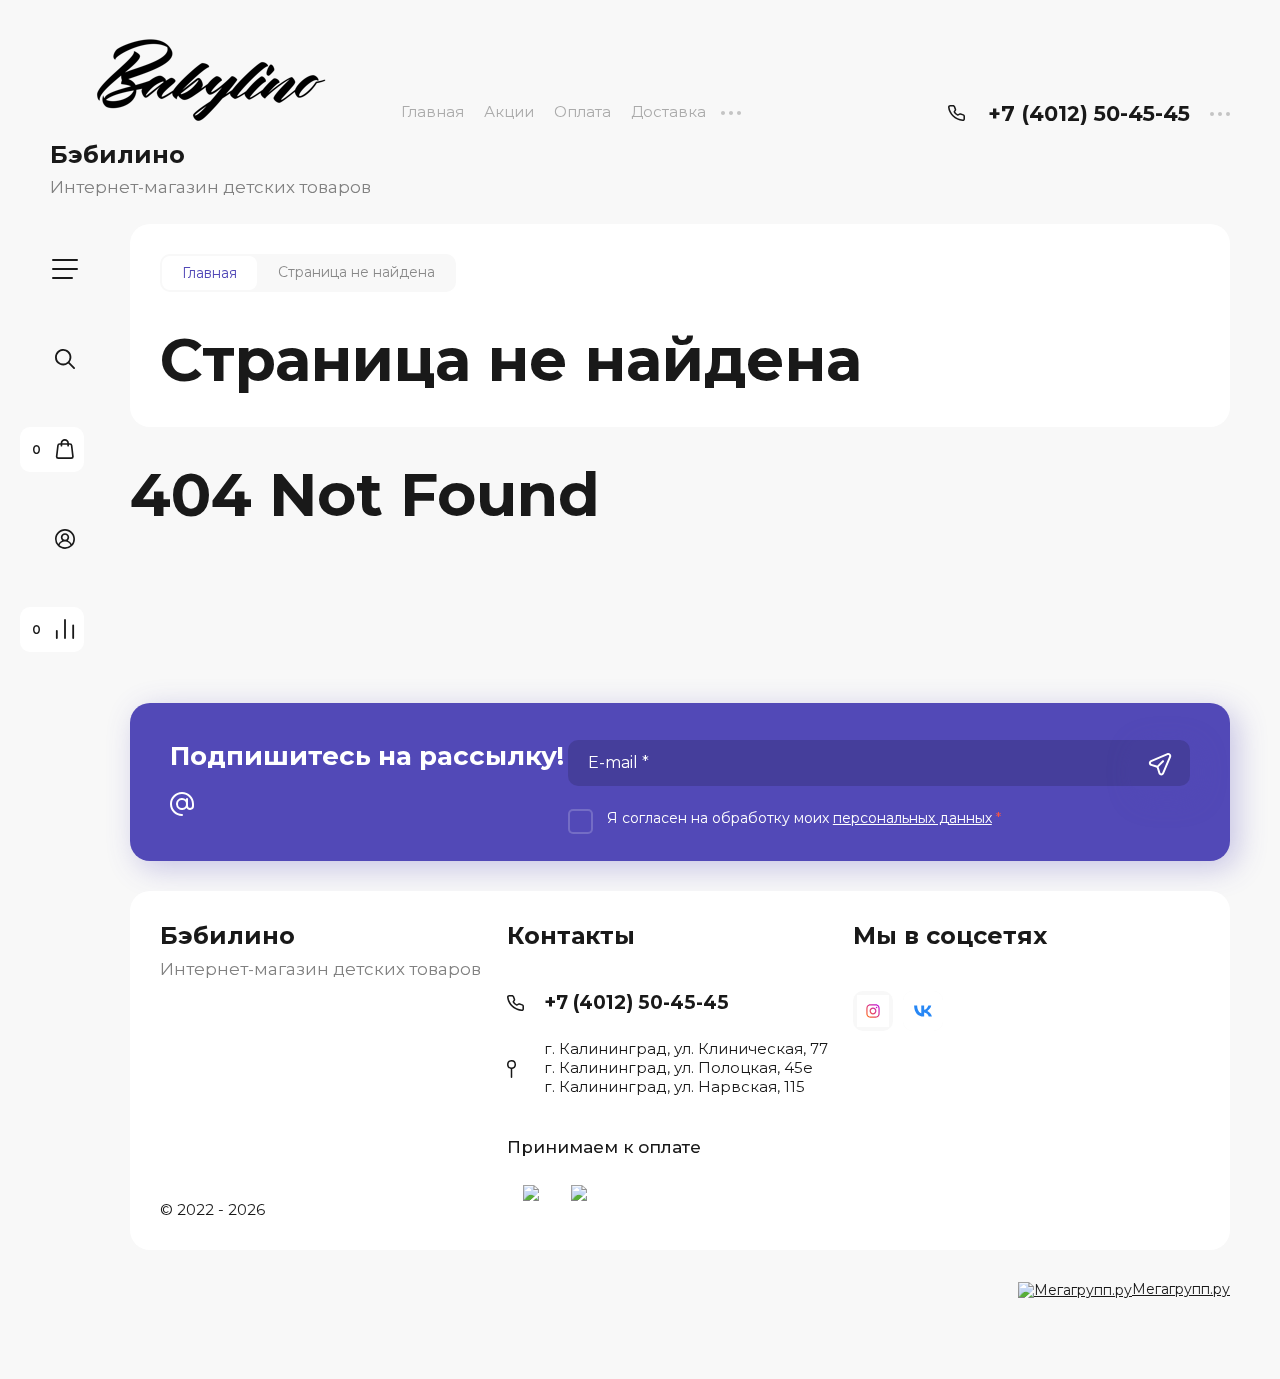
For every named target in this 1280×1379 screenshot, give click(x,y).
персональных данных (912, 818)
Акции (509, 111)
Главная (432, 111)
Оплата (582, 111)
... (730, 111)
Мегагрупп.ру (1181, 1289)
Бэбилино (117, 154)
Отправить (1160, 765)
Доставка (668, 111)
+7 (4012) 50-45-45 (1089, 113)
